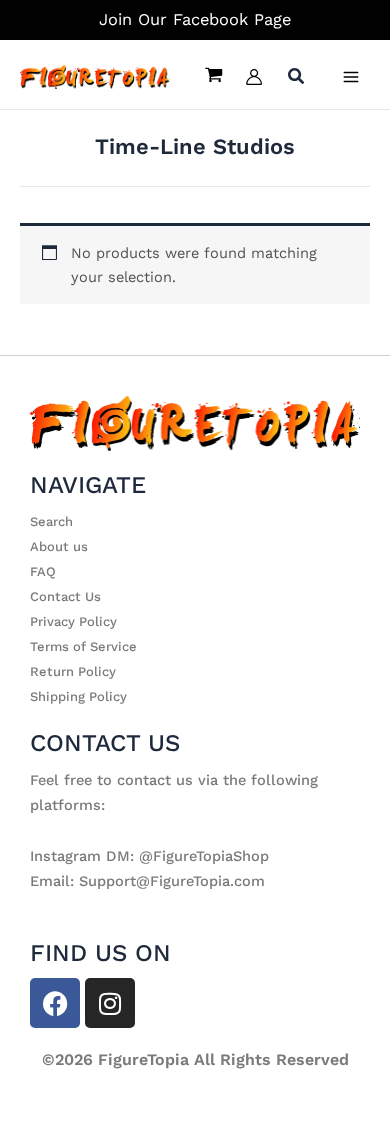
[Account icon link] (254, 77)
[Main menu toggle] (351, 77)
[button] (297, 78)
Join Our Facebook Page (195, 19)
